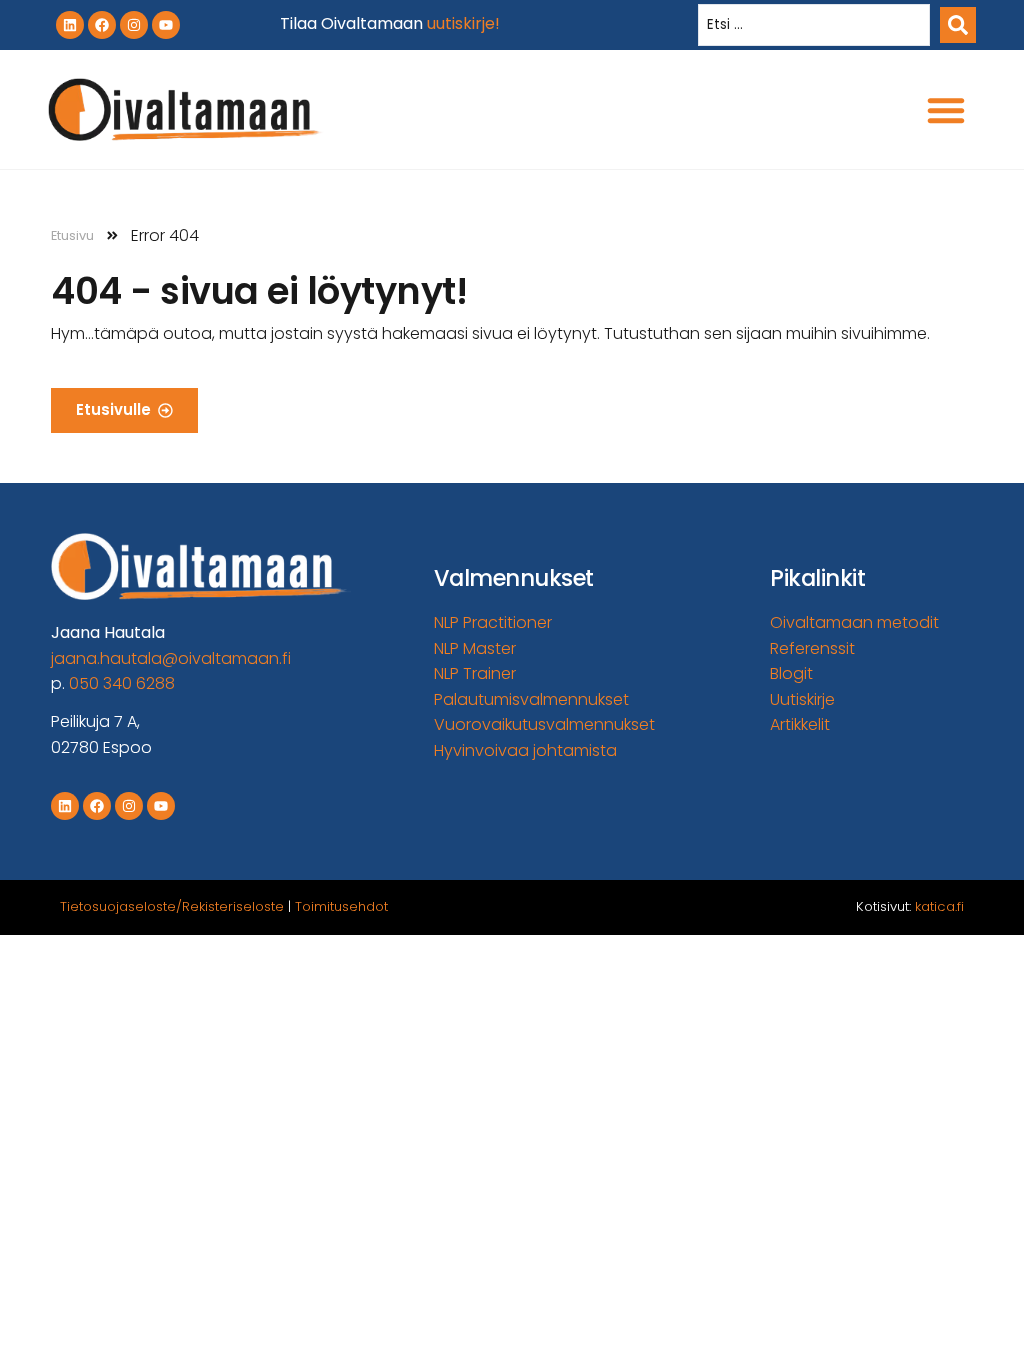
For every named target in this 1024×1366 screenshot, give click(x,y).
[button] (946, 110)
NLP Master (475, 648)
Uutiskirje (802, 699)
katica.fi (939, 906)
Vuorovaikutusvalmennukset (544, 724)
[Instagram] (134, 25)
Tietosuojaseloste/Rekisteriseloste (172, 906)
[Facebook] (102, 25)
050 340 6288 (122, 683)
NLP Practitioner (493, 622)
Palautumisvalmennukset (531, 699)
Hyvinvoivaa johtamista (525, 750)
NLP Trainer (475, 673)
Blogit (791, 673)
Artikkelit (800, 724)
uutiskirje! (463, 23)
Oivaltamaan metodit (854, 622)
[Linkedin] (70, 25)
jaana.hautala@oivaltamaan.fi (171, 658)
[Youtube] (166, 25)
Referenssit (812, 648)
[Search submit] (958, 25)
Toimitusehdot (341, 906)
